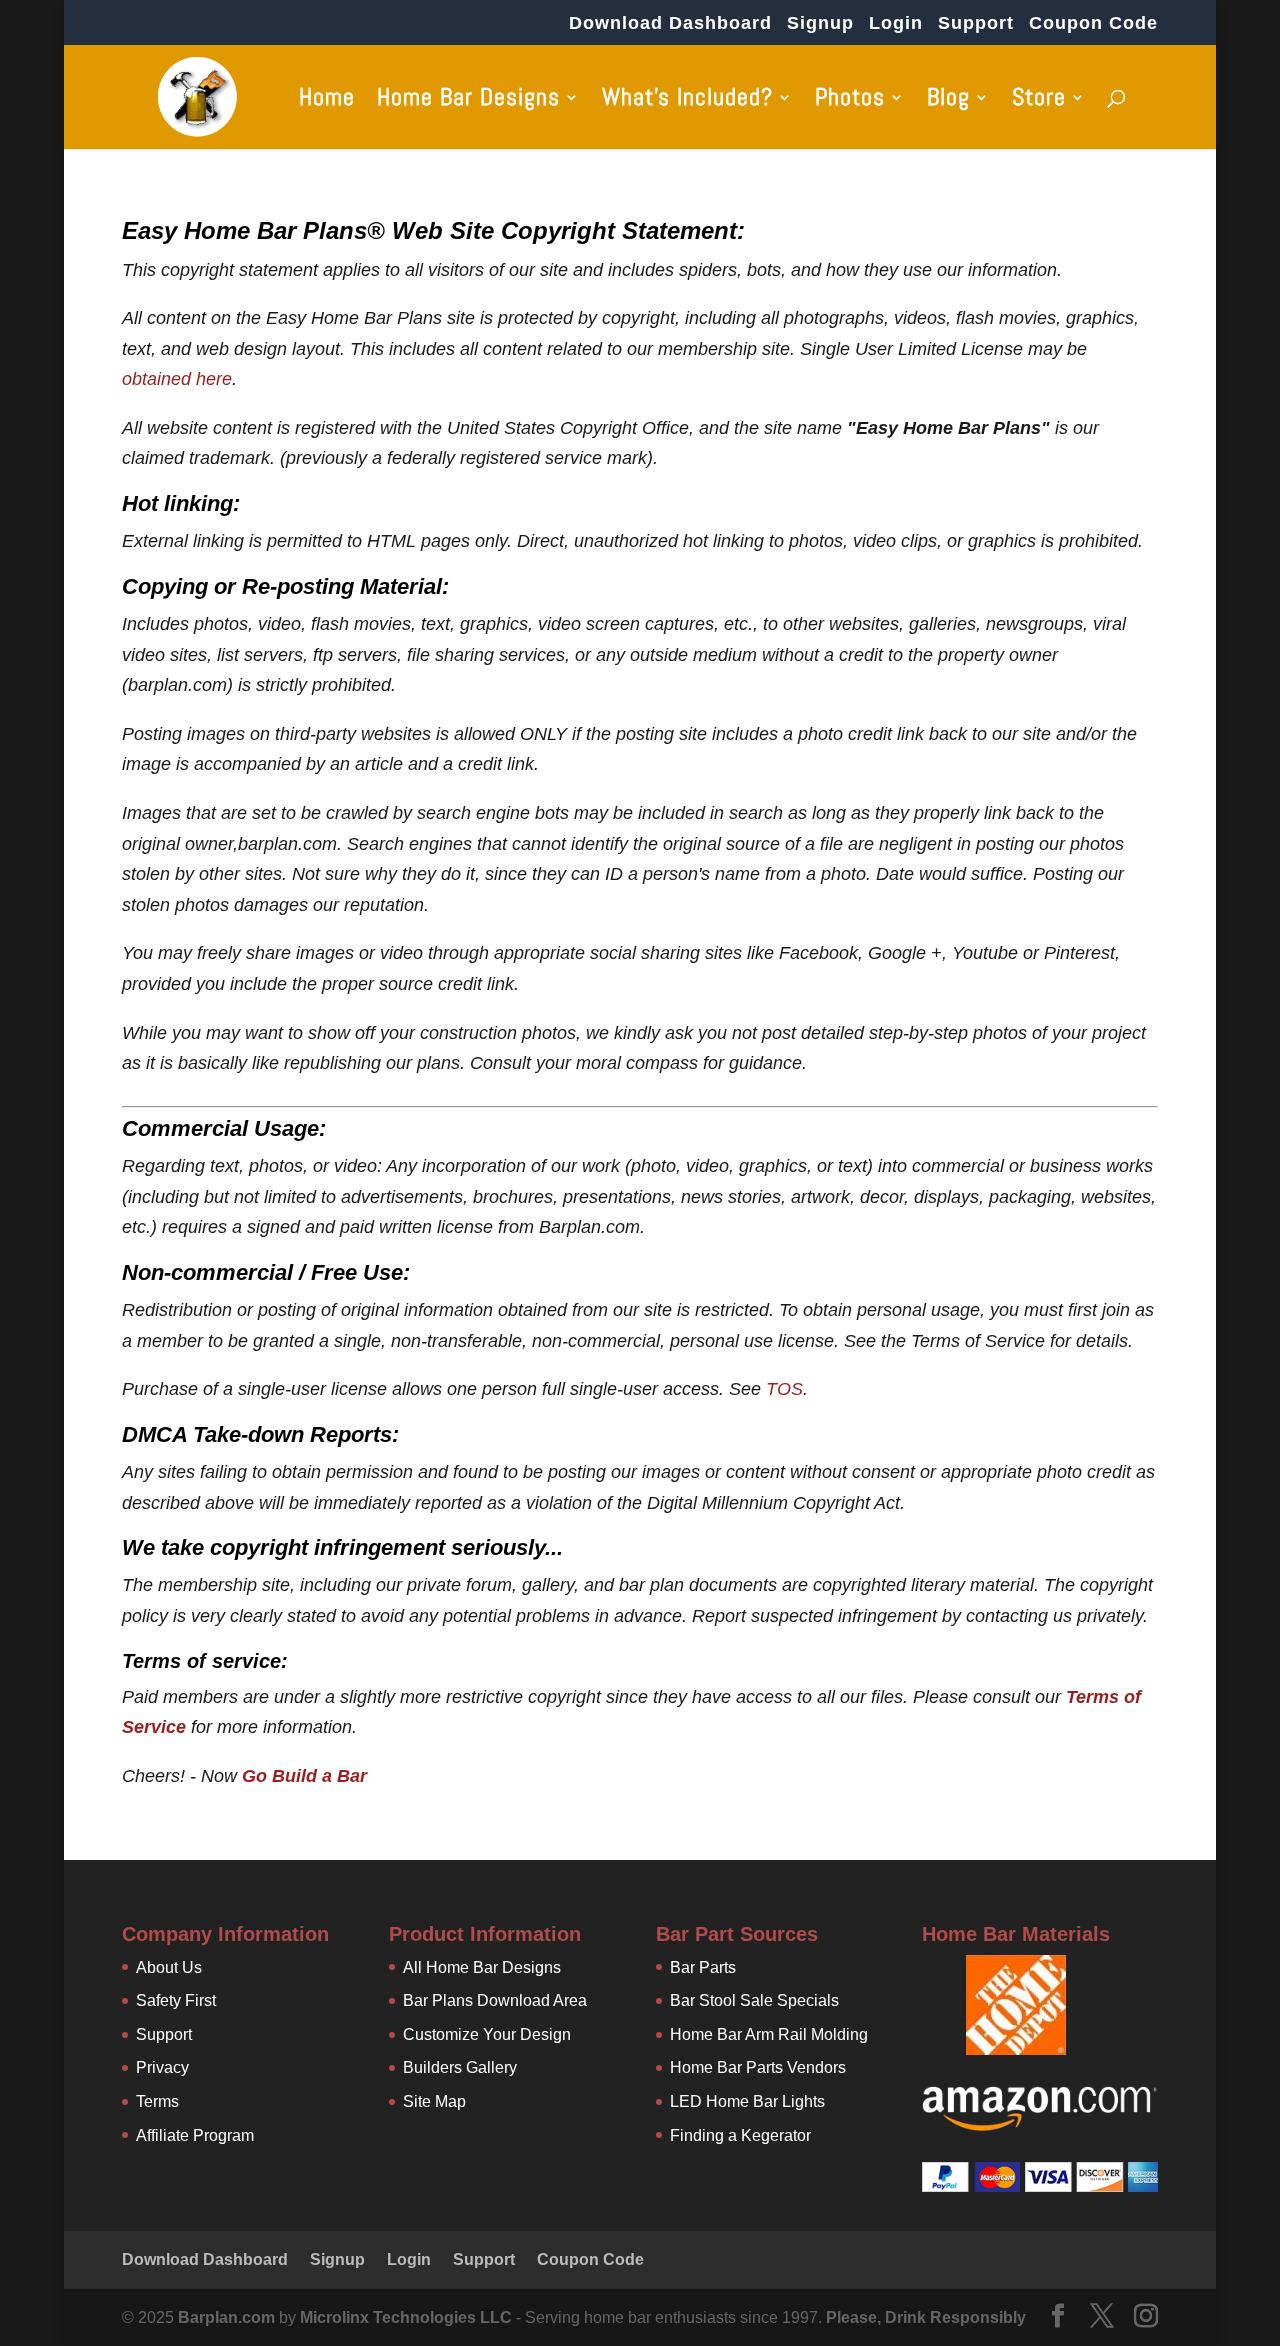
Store (1039, 101)
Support (976, 23)
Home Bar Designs (468, 101)
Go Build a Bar (304, 1776)
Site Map (434, 2101)
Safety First (176, 2000)
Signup (820, 23)
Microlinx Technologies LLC (408, 2317)
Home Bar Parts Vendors (758, 2067)
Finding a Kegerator (740, 2135)
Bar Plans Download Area (495, 2000)
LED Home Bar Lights (747, 2101)
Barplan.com (226, 2317)
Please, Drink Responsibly (926, 2317)
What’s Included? (687, 101)
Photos (850, 101)
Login (896, 23)
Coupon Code (1093, 23)
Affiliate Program (195, 2135)
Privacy (162, 2067)
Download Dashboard (670, 23)
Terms (157, 2101)
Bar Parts (703, 1967)
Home (327, 101)
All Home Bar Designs (482, 1967)
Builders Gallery (460, 2067)
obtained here (177, 379)
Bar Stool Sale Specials (754, 2000)
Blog (948, 101)
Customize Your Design (487, 2034)
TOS (784, 1389)
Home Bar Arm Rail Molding (769, 2034)
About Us (169, 1967)
